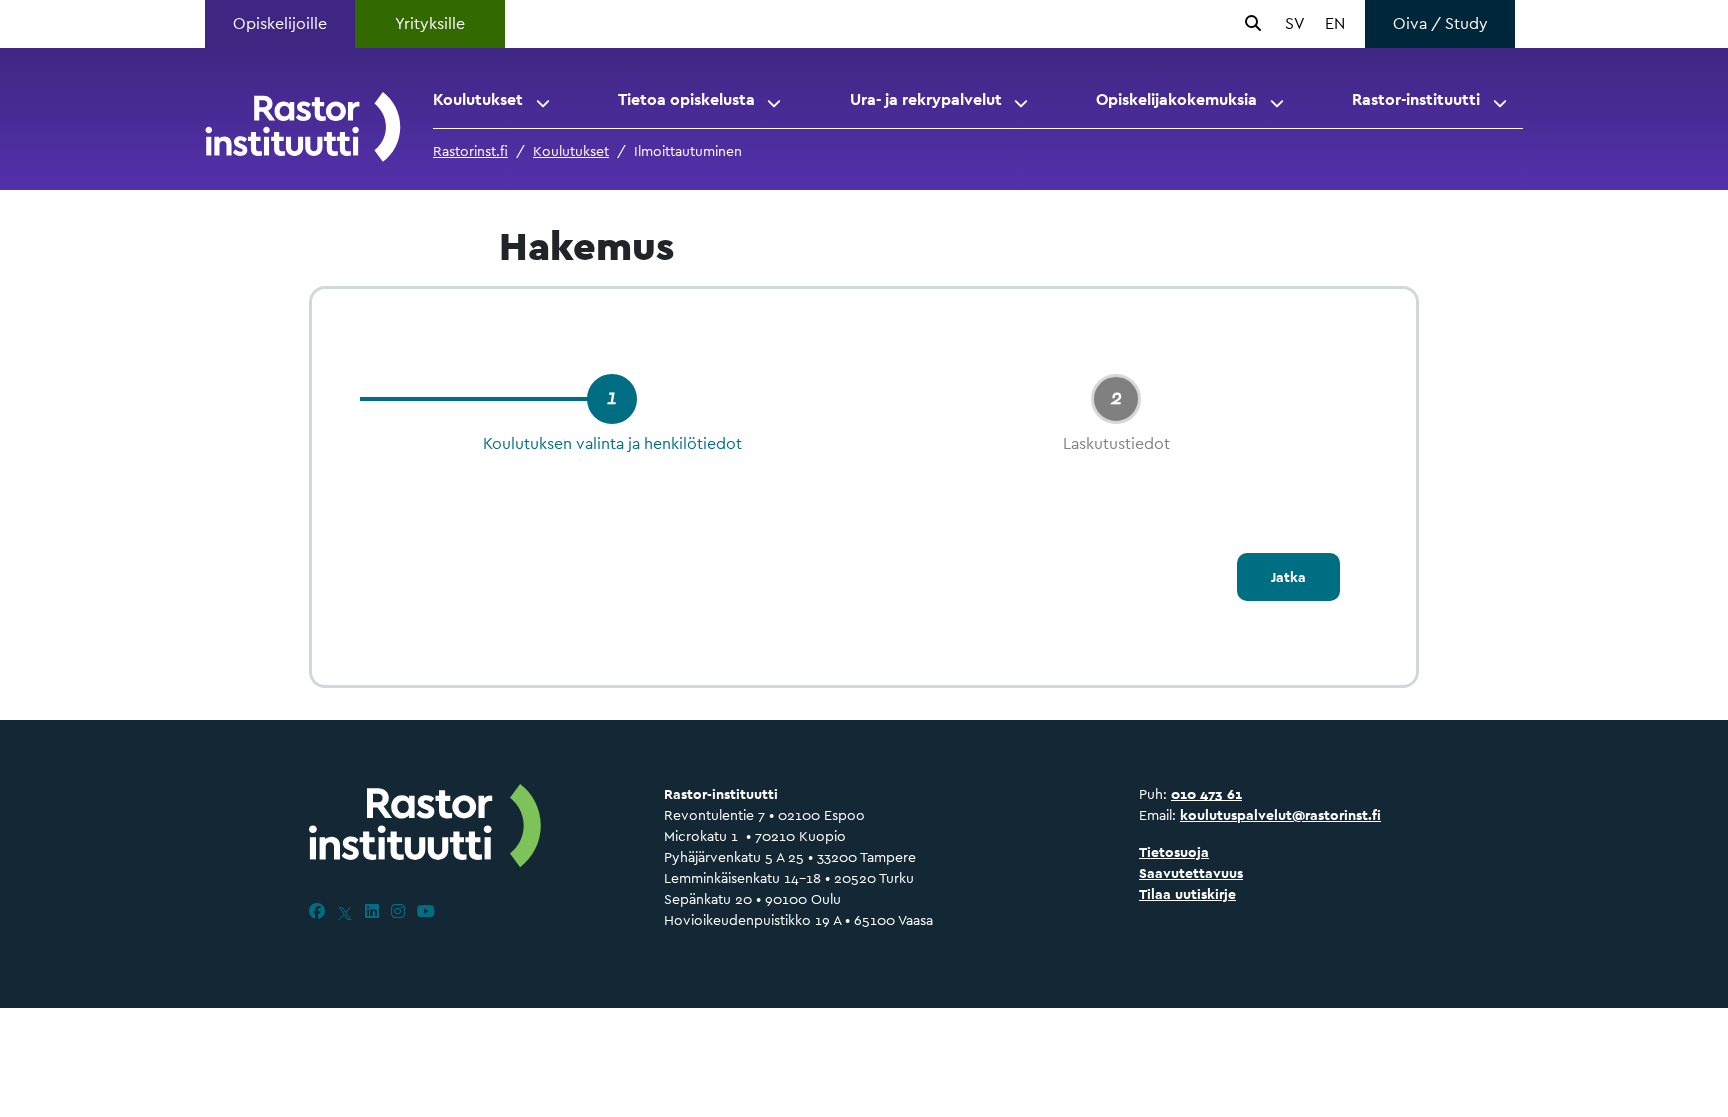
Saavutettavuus (1191, 873)
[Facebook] (317, 911)
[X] (345, 911)
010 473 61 (1206, 794)
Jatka (1288, 577)
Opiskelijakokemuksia (1176, 99)
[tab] (612, 399)
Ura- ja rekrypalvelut (926, 99)
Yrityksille (430, 23)
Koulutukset (478, 99)
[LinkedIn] (372, 911)
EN (1335, 23)
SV (1295, 23)
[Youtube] (426, 911)
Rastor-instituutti (1416, 99)
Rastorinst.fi (470, 151)
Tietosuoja (1174, 852)
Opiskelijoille (280, 23)
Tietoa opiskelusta (686, 99)
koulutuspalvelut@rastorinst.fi (1280, 815)
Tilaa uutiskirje (1187, 894)
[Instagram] (398, 911)
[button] (544, 100)
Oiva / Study (1440, 23)
